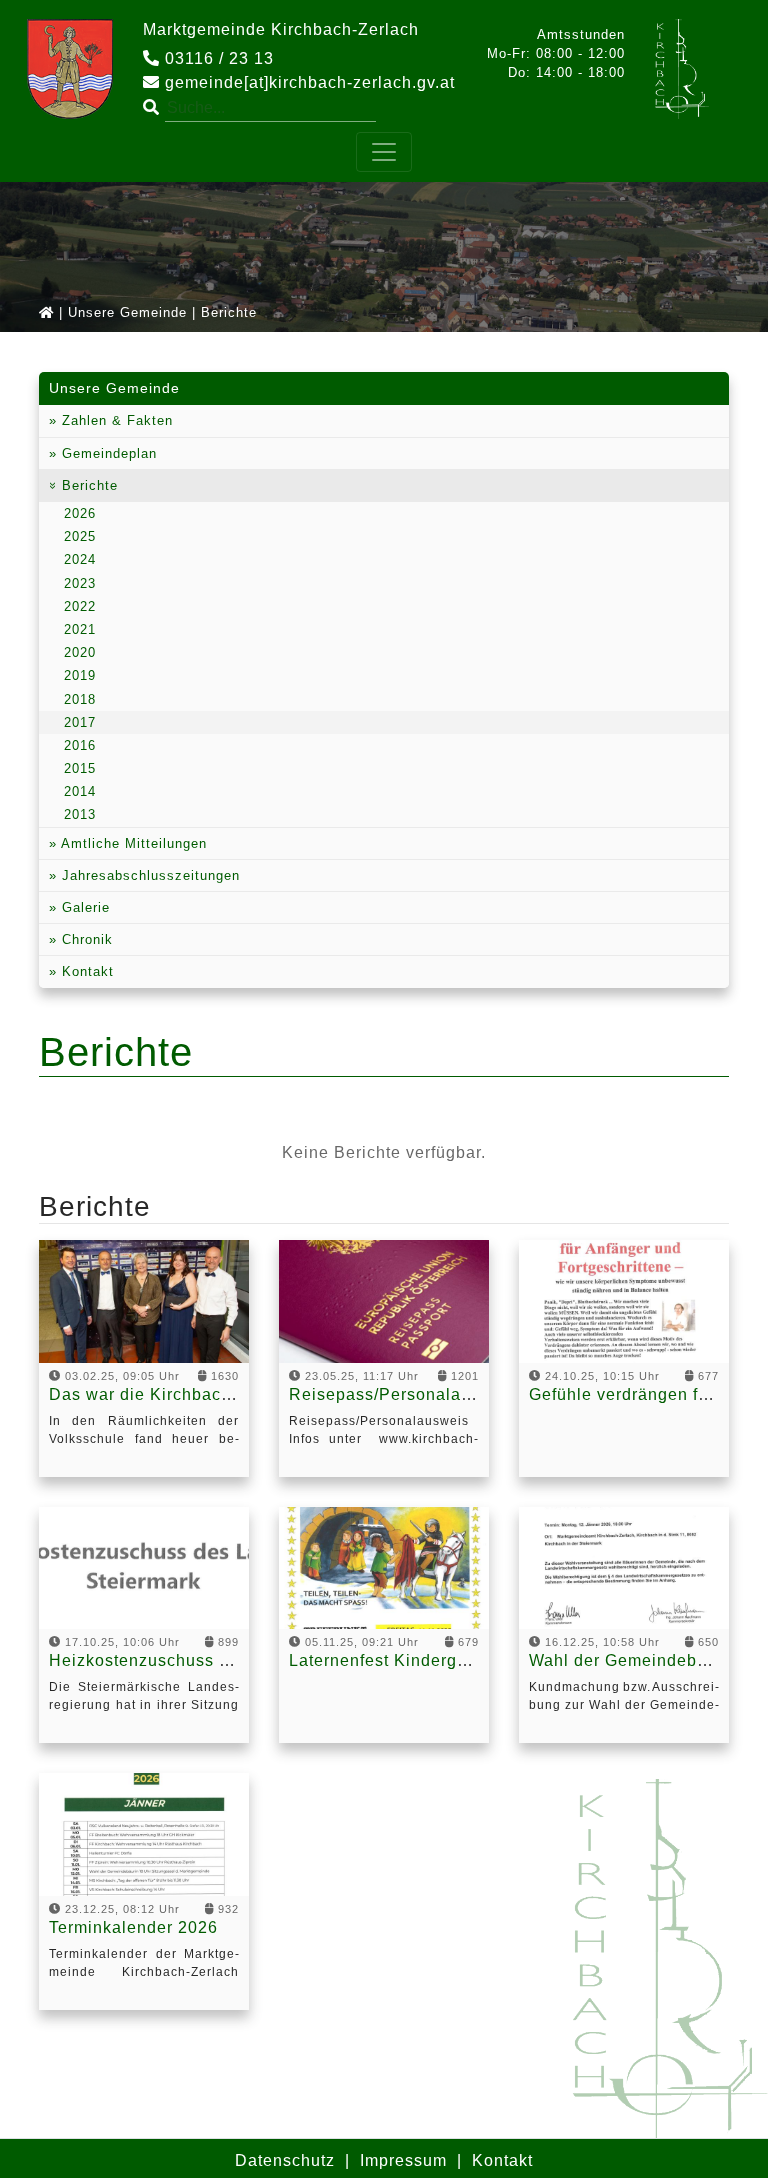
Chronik (85, 939)
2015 (80, 768)
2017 (80, 722)
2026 (80, 513)
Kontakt (85, 971)
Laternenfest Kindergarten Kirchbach (436, 1660)
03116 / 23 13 (217, 58)
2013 (80, 814)
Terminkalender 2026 (133, 1927)
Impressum (403, 2160)
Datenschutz (285, 2160)
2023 (80, 583)
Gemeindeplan (107, 453)
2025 (80, 536)
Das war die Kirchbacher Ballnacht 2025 (211, 1394)
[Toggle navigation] (384, 152)
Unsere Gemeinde (127, 312)
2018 (80, 699)
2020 (80, 652)
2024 (80, 559)
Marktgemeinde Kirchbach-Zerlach (281, 29)
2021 (80, 629)
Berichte (87, 485)
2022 (80, 606)
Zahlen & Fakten (115, 420)
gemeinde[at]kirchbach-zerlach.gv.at (307, 82)
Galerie (83, 907)
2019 (80, 675)
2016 (80, 745)
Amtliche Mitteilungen (132, 843)
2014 (80, 791)
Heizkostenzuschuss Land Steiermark (200, 1660)
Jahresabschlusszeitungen (148, 875)
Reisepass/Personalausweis (403, 1394)
